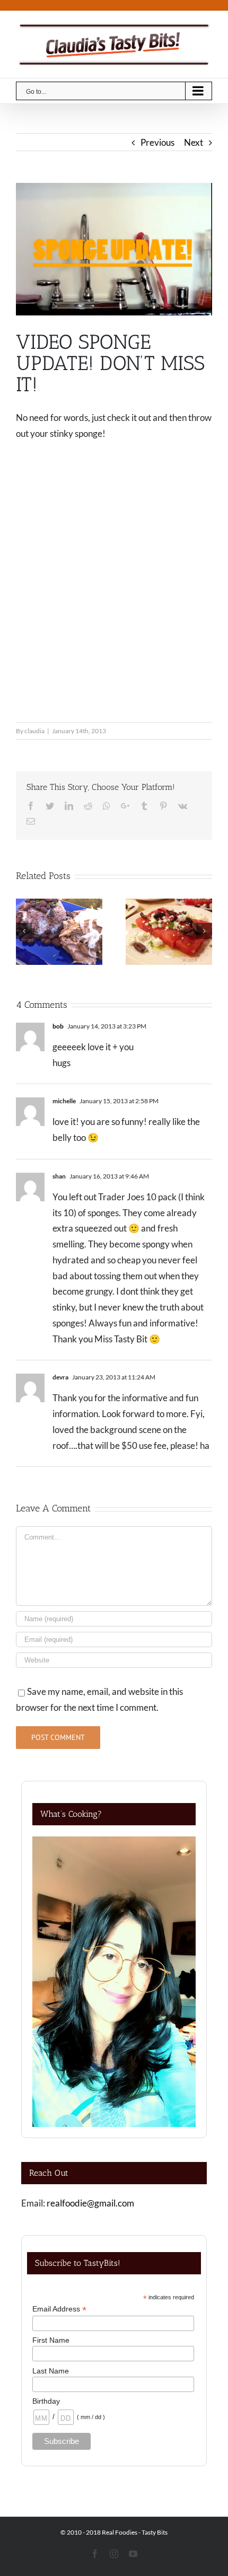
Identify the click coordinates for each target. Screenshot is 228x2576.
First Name (51, 2340)
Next (194, 142)
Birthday (46, 2401)
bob (58, 1026)
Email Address (59, 2309)
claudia (34, 731)
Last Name (51, 2371)
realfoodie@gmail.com (90, 2203)
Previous (157, 142)
